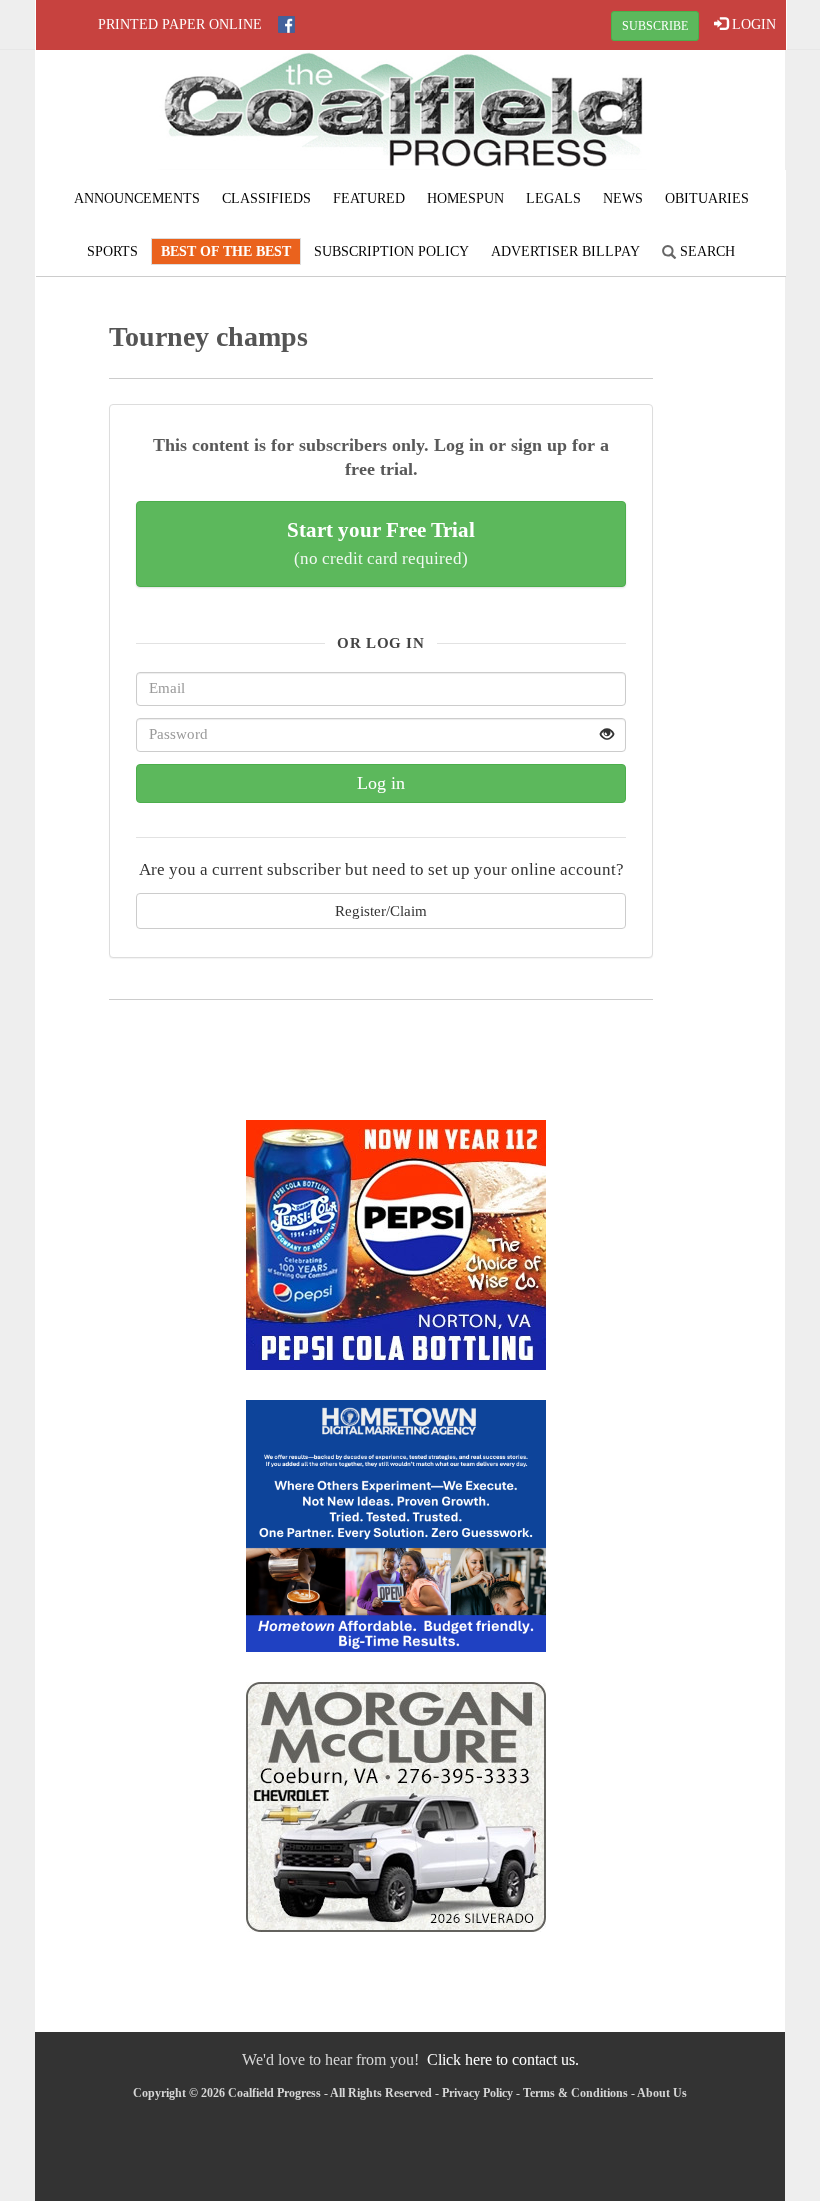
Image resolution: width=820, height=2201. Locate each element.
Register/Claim (381, 910)
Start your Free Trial (381, 543)
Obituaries (707, 198)
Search (705, 251)
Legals (553, 198)
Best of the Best (226, 251)
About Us (662, 2093)
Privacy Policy (477, 2093)
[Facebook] (286, 24)
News (623, 198)
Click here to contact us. (503, 2059)
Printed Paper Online (180, 24)
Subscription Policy (391, 251)
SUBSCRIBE (655, 26)
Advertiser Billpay (565, 251)
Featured (369, 198)
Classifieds (266, 198)
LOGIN (752, 24)
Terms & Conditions (575, 2093)
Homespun (465, 198)
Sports (112, 251)
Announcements (137, 198)
